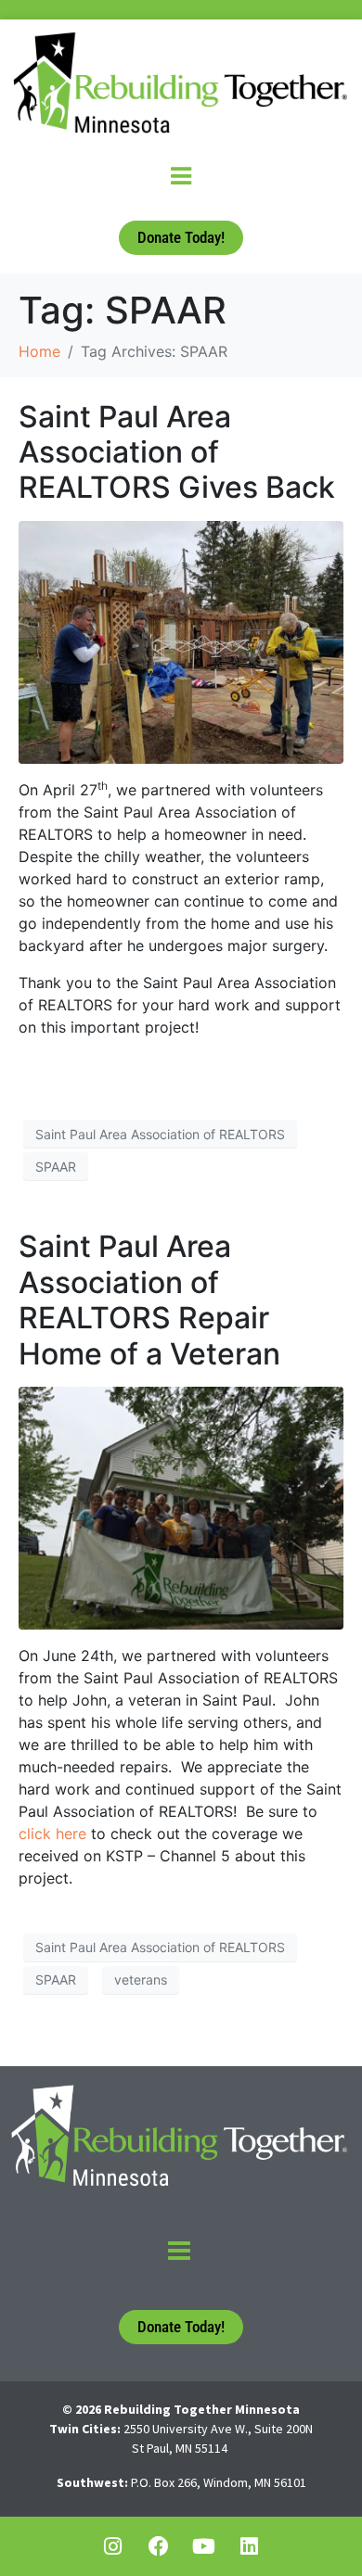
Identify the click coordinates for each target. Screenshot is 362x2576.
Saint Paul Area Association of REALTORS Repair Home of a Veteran (149, 1300)
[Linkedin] (250, 2546)
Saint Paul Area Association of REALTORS (160, 1134)
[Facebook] (159, 2546)
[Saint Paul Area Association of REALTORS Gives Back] (181, 641)
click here (52, 1834)
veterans (141, 1980)
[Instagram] (113, 2546)
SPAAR (56, 1167)
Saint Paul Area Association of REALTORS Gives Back (177, 452)
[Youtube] (204, 2546)
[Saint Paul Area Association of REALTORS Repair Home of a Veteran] (181, 1506)
